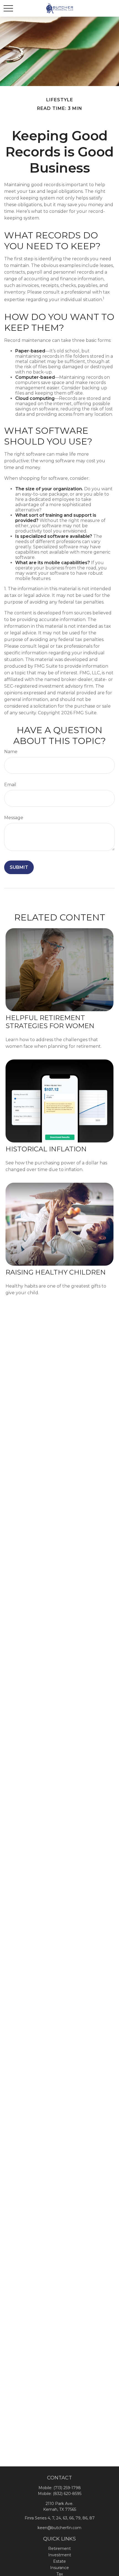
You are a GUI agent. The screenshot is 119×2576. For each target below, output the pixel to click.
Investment (60, 2555)
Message (14, 818)
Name (11, 752)
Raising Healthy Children (56, 1272)
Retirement (59, 2549)
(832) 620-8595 (67, 2494)
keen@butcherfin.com (59, 2528)
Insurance (59, 2568)
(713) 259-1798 (67, 2488)
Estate (59, 2561)
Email (10, 785)
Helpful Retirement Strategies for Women (50, 1022)
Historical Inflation (46, 1149)
